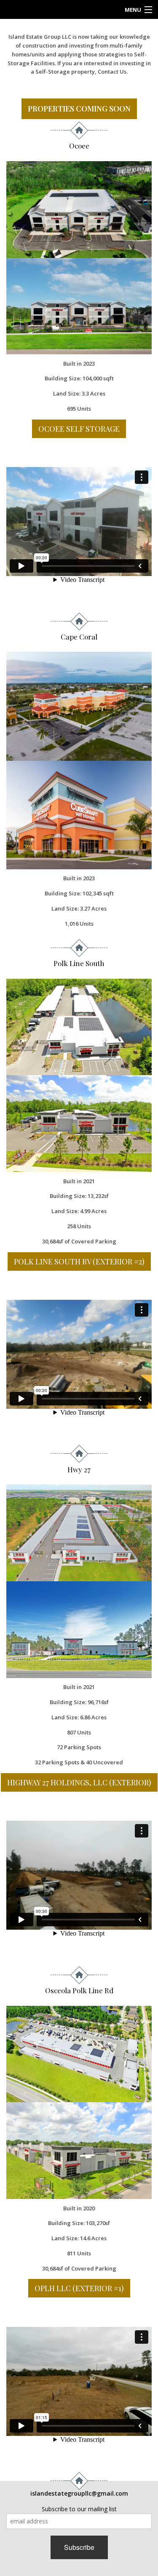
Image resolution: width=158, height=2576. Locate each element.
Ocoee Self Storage (79, 429)
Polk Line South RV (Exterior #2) (79, 1261)
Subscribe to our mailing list (79, 2509)
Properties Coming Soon (79, 109)
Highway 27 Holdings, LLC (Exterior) (79, 1782)
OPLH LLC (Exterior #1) (79, 2288)
